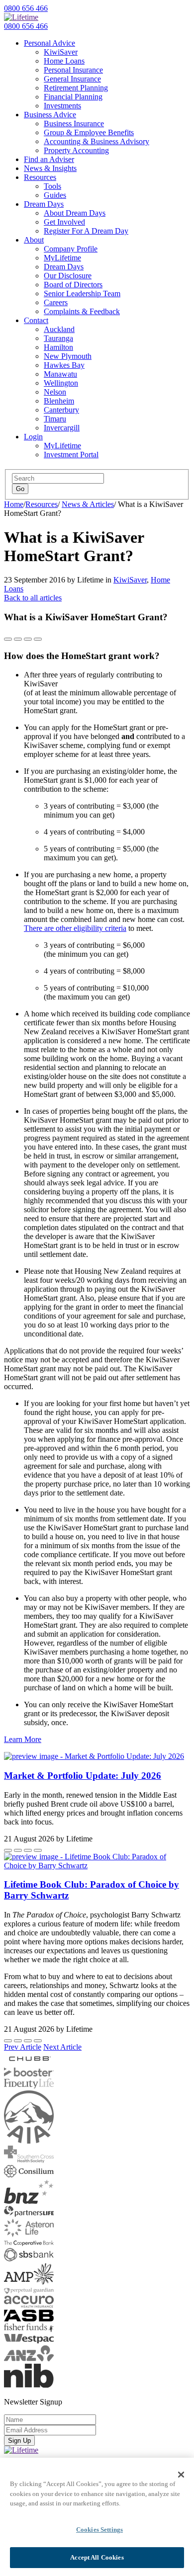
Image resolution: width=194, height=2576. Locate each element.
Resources (40, 177)
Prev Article (23, 2047)
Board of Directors (73, 285)
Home (14, 504)
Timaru (55, 419)
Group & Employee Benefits (89, 132)
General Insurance (72, 79)
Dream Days (44, 204)
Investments (62, 106)
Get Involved (64, 222)
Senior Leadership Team (82, 293)
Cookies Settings (99, 2530)
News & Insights (50, 168)
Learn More (23, 1739)
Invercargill (62, 428)
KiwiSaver (61, 52)
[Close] (181, 2475)
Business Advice (50, 115)
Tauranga (58, 338)
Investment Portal (71, 455)
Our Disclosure (68, 276)
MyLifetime (62, 258)
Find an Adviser (49, 159)
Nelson (55, 392)
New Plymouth (68, 356)
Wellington (61, 383)
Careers (56, 302)
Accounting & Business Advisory (97, 141)
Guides (55, 195)
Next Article (62, 2047)
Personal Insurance (73, 70)
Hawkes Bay (64, 365)
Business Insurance (74, 124)
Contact (36, 320)
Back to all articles (33, 598)
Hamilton (58, 347)
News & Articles (88, 504)
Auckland (59, 329)
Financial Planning (73, 97)
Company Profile (71, 249)
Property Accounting (76, 150)
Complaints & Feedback (82, 311)
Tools (52, 186)
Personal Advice (49, 43)
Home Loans (64, 61)
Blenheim (59, 401)
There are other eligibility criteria (75, 928)
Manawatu (60, 374)
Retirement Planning (76, 88)
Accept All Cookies (97, 2557)
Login (33, 437)
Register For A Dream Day (86, 231)
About (34, 240)
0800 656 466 (26, 8)
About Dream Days (75, 213)
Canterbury (61, 410)
